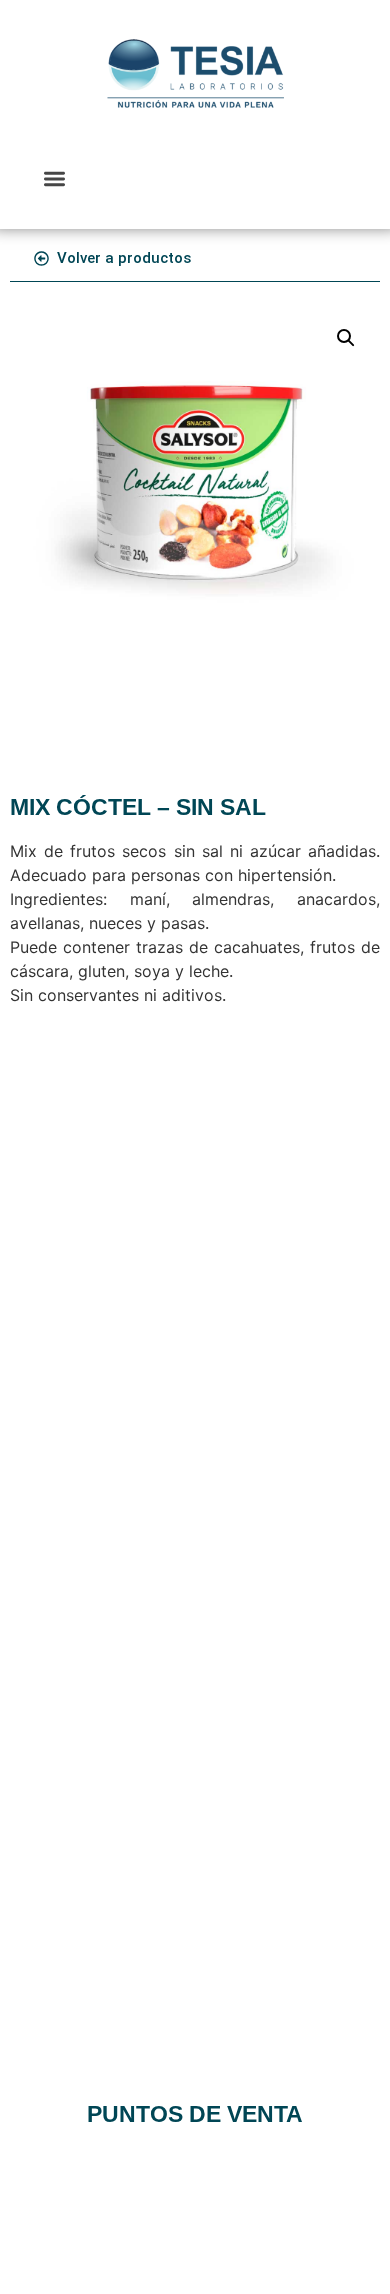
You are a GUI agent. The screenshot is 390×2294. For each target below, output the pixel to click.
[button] (346, 338)
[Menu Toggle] (54, 178)
